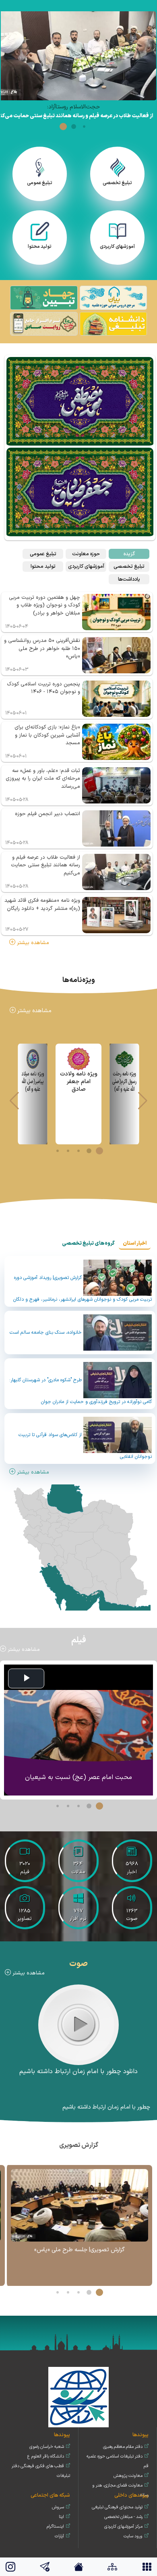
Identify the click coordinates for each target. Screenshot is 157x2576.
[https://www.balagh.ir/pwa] (44, 324)
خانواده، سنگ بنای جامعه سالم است (46, 1332)
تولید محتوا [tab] (43, 566)
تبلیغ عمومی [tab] (43, 554)
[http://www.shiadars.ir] (113, 299)
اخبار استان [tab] (135, 1243)
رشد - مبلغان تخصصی (123, 2517)
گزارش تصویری (79, 2145)
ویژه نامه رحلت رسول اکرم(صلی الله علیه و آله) (124, 1082)
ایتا (61, 2517)
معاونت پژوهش (128, 2476)
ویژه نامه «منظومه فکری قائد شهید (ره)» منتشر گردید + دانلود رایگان (42, 905)
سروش (58, 2507)
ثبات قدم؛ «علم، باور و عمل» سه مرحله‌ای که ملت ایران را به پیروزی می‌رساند (43, 779)
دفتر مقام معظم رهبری (123, 2447)
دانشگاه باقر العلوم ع (46, 2457)
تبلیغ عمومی (40, 183)
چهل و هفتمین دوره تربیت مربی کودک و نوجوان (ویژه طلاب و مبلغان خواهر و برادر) (44, 605)
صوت (78, 1964)
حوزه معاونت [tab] (86, 554)
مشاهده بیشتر (32, 943)
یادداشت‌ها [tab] (129, 579)
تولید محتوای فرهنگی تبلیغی (117, 2507)
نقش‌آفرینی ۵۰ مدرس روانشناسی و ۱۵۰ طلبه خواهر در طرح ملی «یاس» (42, 649)
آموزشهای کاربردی (117, 247)
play (79, 2024)
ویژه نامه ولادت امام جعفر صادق (79, 1082)
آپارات (59, 2536)
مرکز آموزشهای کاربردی (123, 2527)
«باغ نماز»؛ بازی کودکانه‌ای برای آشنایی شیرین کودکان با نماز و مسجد (47, 735)
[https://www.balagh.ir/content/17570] (44, 299)
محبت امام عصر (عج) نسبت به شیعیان (78, 1777)
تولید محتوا (40, 247)
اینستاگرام (55, 2527)
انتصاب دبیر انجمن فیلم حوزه (48, 814)
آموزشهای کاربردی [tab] (86, 566)
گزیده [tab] (129, 554)
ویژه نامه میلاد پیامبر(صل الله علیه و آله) (33, 1082)
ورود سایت (133, 2536)
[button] (84, 127)
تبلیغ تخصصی (117, 183)
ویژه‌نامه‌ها (79, 980)
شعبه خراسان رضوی (47, 2447)
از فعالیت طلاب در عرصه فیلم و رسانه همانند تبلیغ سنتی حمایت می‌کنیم (45, 865)
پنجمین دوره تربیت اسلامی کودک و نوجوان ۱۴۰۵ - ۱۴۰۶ (43, 688)
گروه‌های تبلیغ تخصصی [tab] (88, 1243)
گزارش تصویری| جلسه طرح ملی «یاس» (80, 2250)
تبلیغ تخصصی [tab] (129, 566)
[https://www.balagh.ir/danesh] (113, 324)
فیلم (79, 1640)
